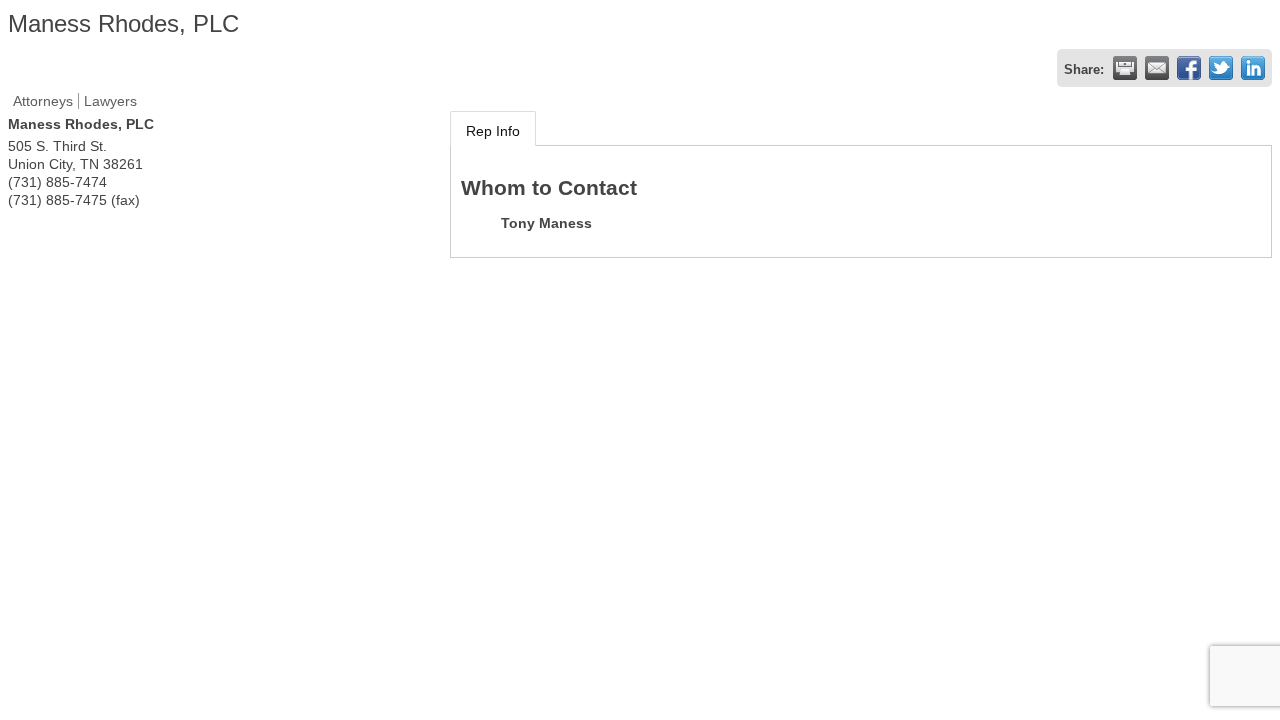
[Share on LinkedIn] (1253, 68)
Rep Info (493, 131)
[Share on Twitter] (1221, 68)
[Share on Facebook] (1189, 68)
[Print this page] (1125, 68)
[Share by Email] (1157, 68)
